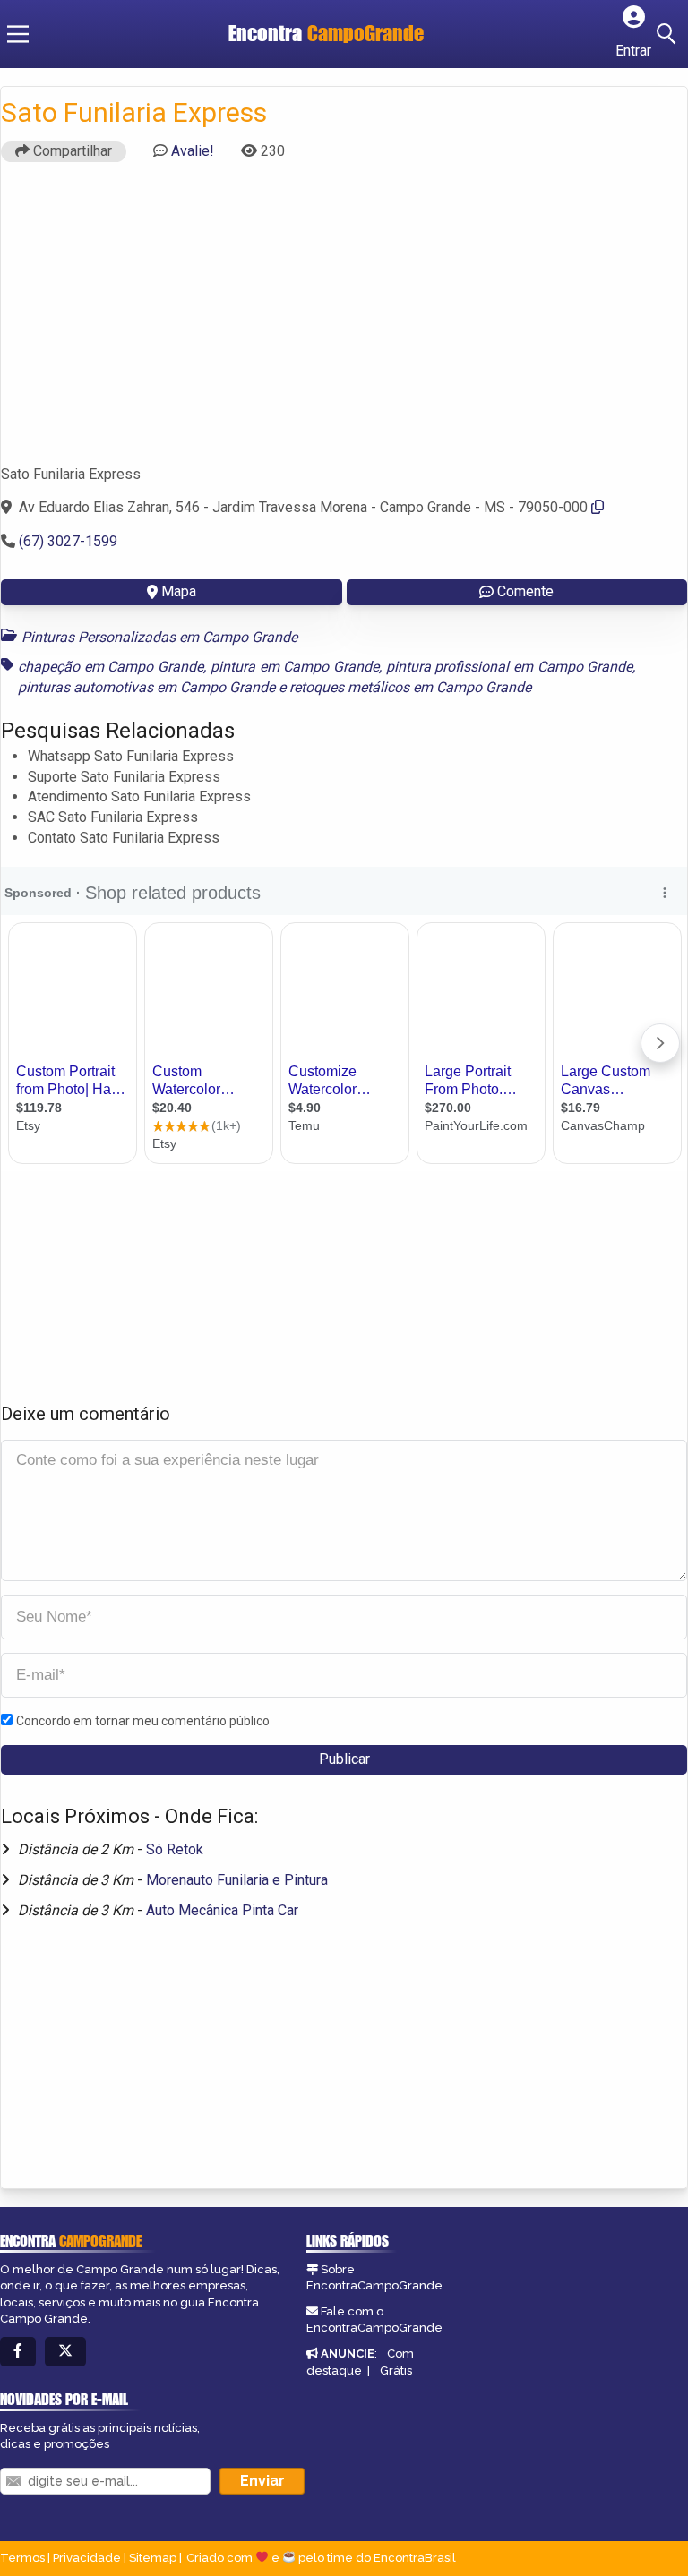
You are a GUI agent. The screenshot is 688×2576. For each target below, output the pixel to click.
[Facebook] (18, 2352)
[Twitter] (65, 2352)
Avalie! (193, 151)
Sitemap (153, 2558)
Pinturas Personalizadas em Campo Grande (159, 637)
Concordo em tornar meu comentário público (143, 1721)
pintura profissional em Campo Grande (510, 667)
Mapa (179, 591)
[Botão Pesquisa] (669, 34)
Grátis (396, 2371)
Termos (22, 2558)
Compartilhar (71, 151)
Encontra (326, 33)
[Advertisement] (344, 321)
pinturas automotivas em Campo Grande (146, 687)
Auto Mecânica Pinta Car (222, 1910)
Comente (525, 591)
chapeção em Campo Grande (111, 667)
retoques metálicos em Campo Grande (410, 687)
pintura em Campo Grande (295, 667)
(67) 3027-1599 (68, 541)
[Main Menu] (18, 34)
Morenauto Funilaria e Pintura (237, 1880)
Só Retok (175, 1849)
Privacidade (87, 2558)
